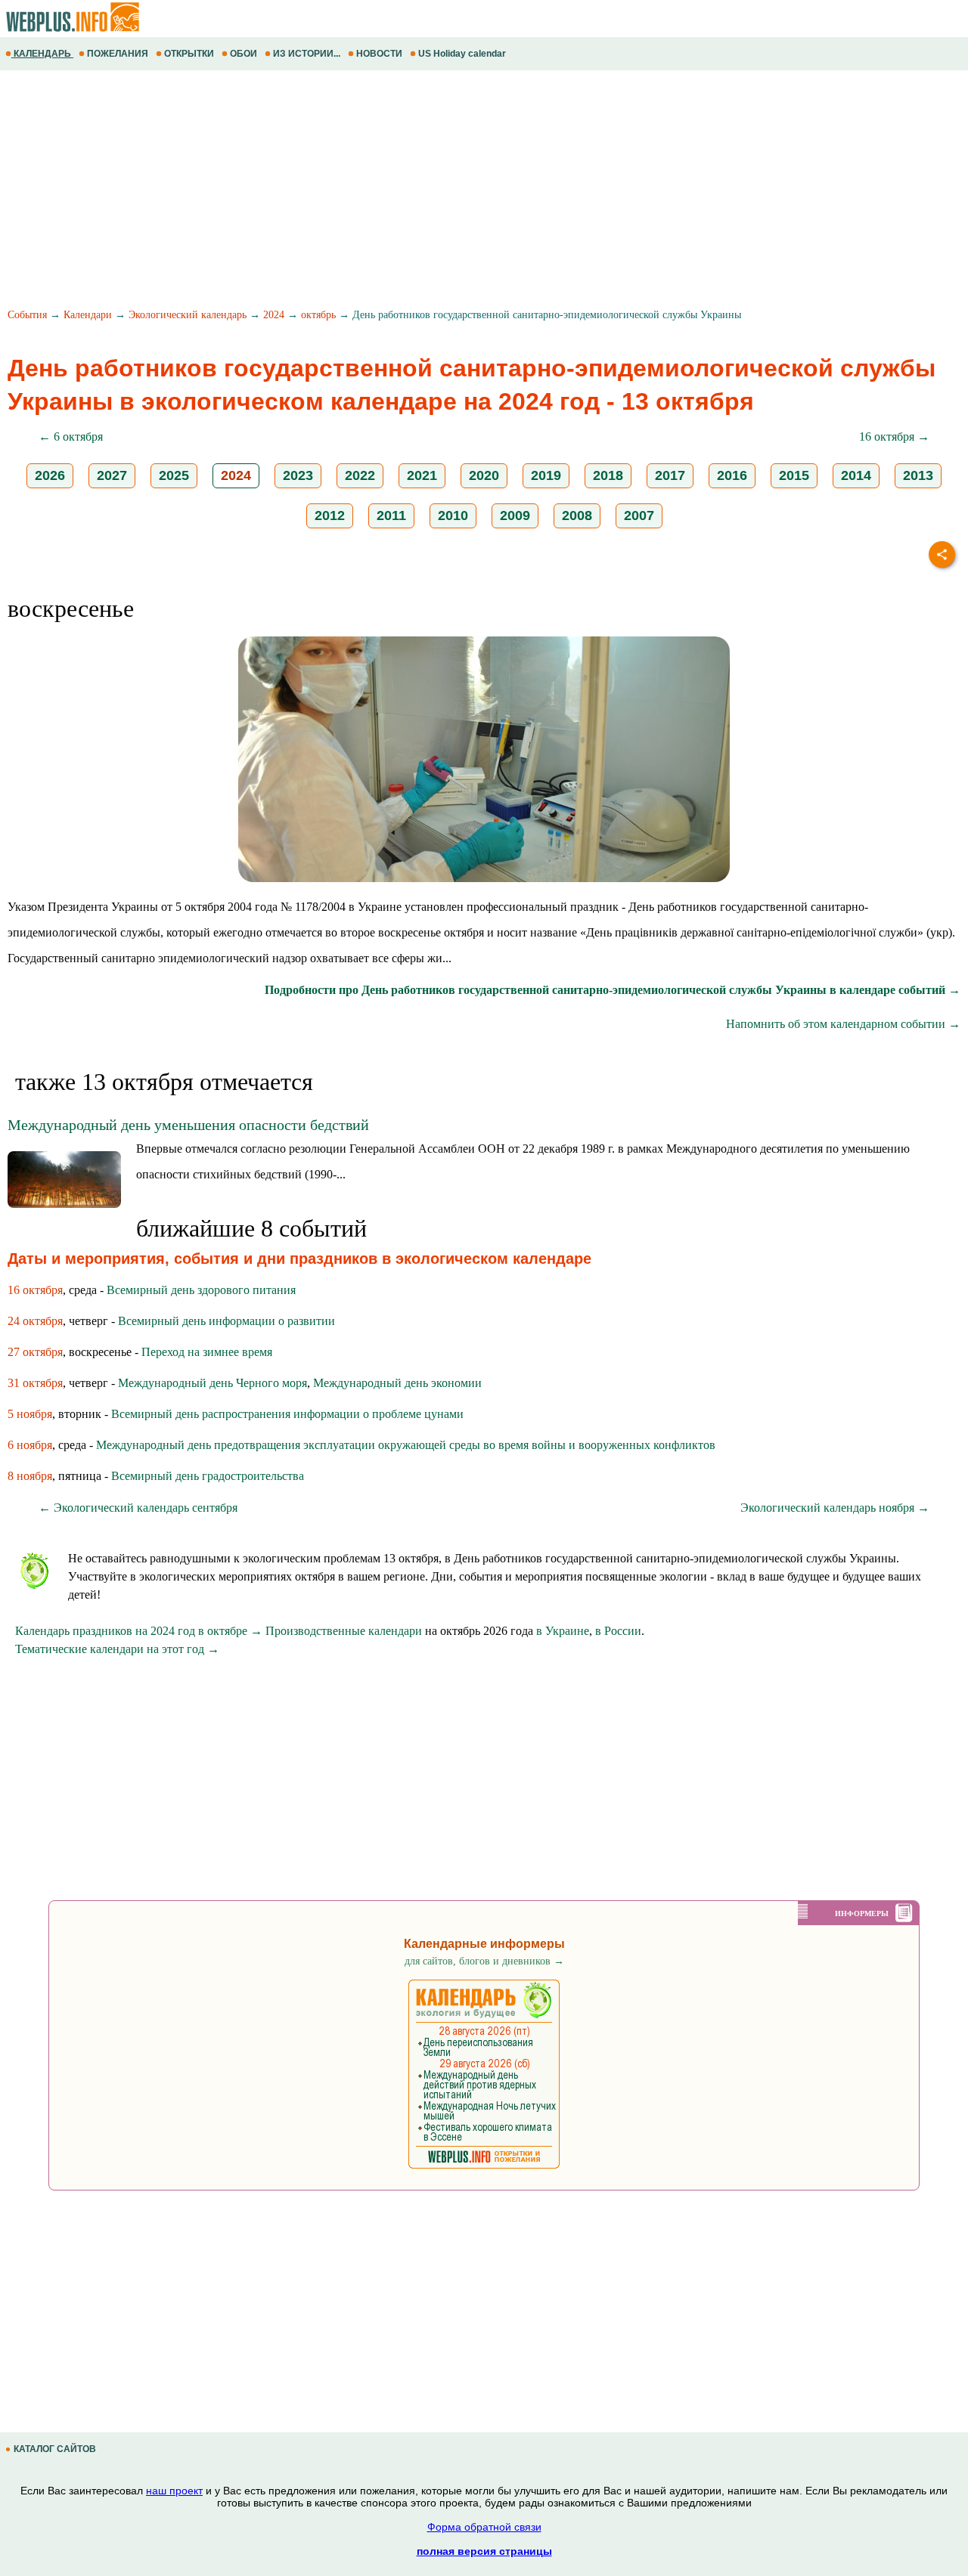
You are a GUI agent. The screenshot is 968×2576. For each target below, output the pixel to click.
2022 (360, 475)
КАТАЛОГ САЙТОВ (55, 2449)
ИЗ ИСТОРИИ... (307, 54)
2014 (856, 475)
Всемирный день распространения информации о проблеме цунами (287, 1414)
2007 (639, 516)
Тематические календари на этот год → (117, 1649)
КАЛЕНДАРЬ (42, 54)
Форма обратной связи (484, 2527)
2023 (298, 475)
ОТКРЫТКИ (189, 54)
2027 (112, 475)
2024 (274, 315)
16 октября (35, 1290)
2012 (330, 516)
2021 (422, 475)
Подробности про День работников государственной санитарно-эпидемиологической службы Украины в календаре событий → (613, 990)
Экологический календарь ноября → (835, 1508)
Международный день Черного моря (213, 1383)
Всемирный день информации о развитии (226, 1321)
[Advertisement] (454, 191)
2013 (918, 475)
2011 (391, 516)
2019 (546, 475)
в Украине (563, 1631)
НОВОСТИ (379, 54)
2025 (174, 475)
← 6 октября (71, 437)
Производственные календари (344, 1631)
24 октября (35, 1321)
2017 (670, 475)
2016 (732, 475)
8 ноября (30, 1476)
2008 (577, 516)
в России (618, 1631)
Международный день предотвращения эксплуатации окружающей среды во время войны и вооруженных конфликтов (406, 1445)
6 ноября (30, 1445)
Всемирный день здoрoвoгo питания (201, 1290)
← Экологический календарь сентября (138, 1508)
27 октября (35, 1352)
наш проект (174, 2491)
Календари (88, 315)
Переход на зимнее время (207, 1352)
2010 (453, 516)
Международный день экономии (397, 1383)
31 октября (35, 1383)
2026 (50, 475)
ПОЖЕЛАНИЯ (118, 54)
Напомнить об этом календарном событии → (843, 1024)
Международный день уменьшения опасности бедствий (188, 1125)
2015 (794, 475)
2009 (515, 516)
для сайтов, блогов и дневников (484, 1961)
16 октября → (894, 437)
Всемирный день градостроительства (208, 1476)
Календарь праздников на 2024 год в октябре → (139, 1631)
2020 (484, 475)
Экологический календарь (188, 315)
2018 (608, 475)
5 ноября (30, 1414)
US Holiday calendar (462, 54)
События (27, 315)
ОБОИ (244, 54)
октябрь (318, 315)
